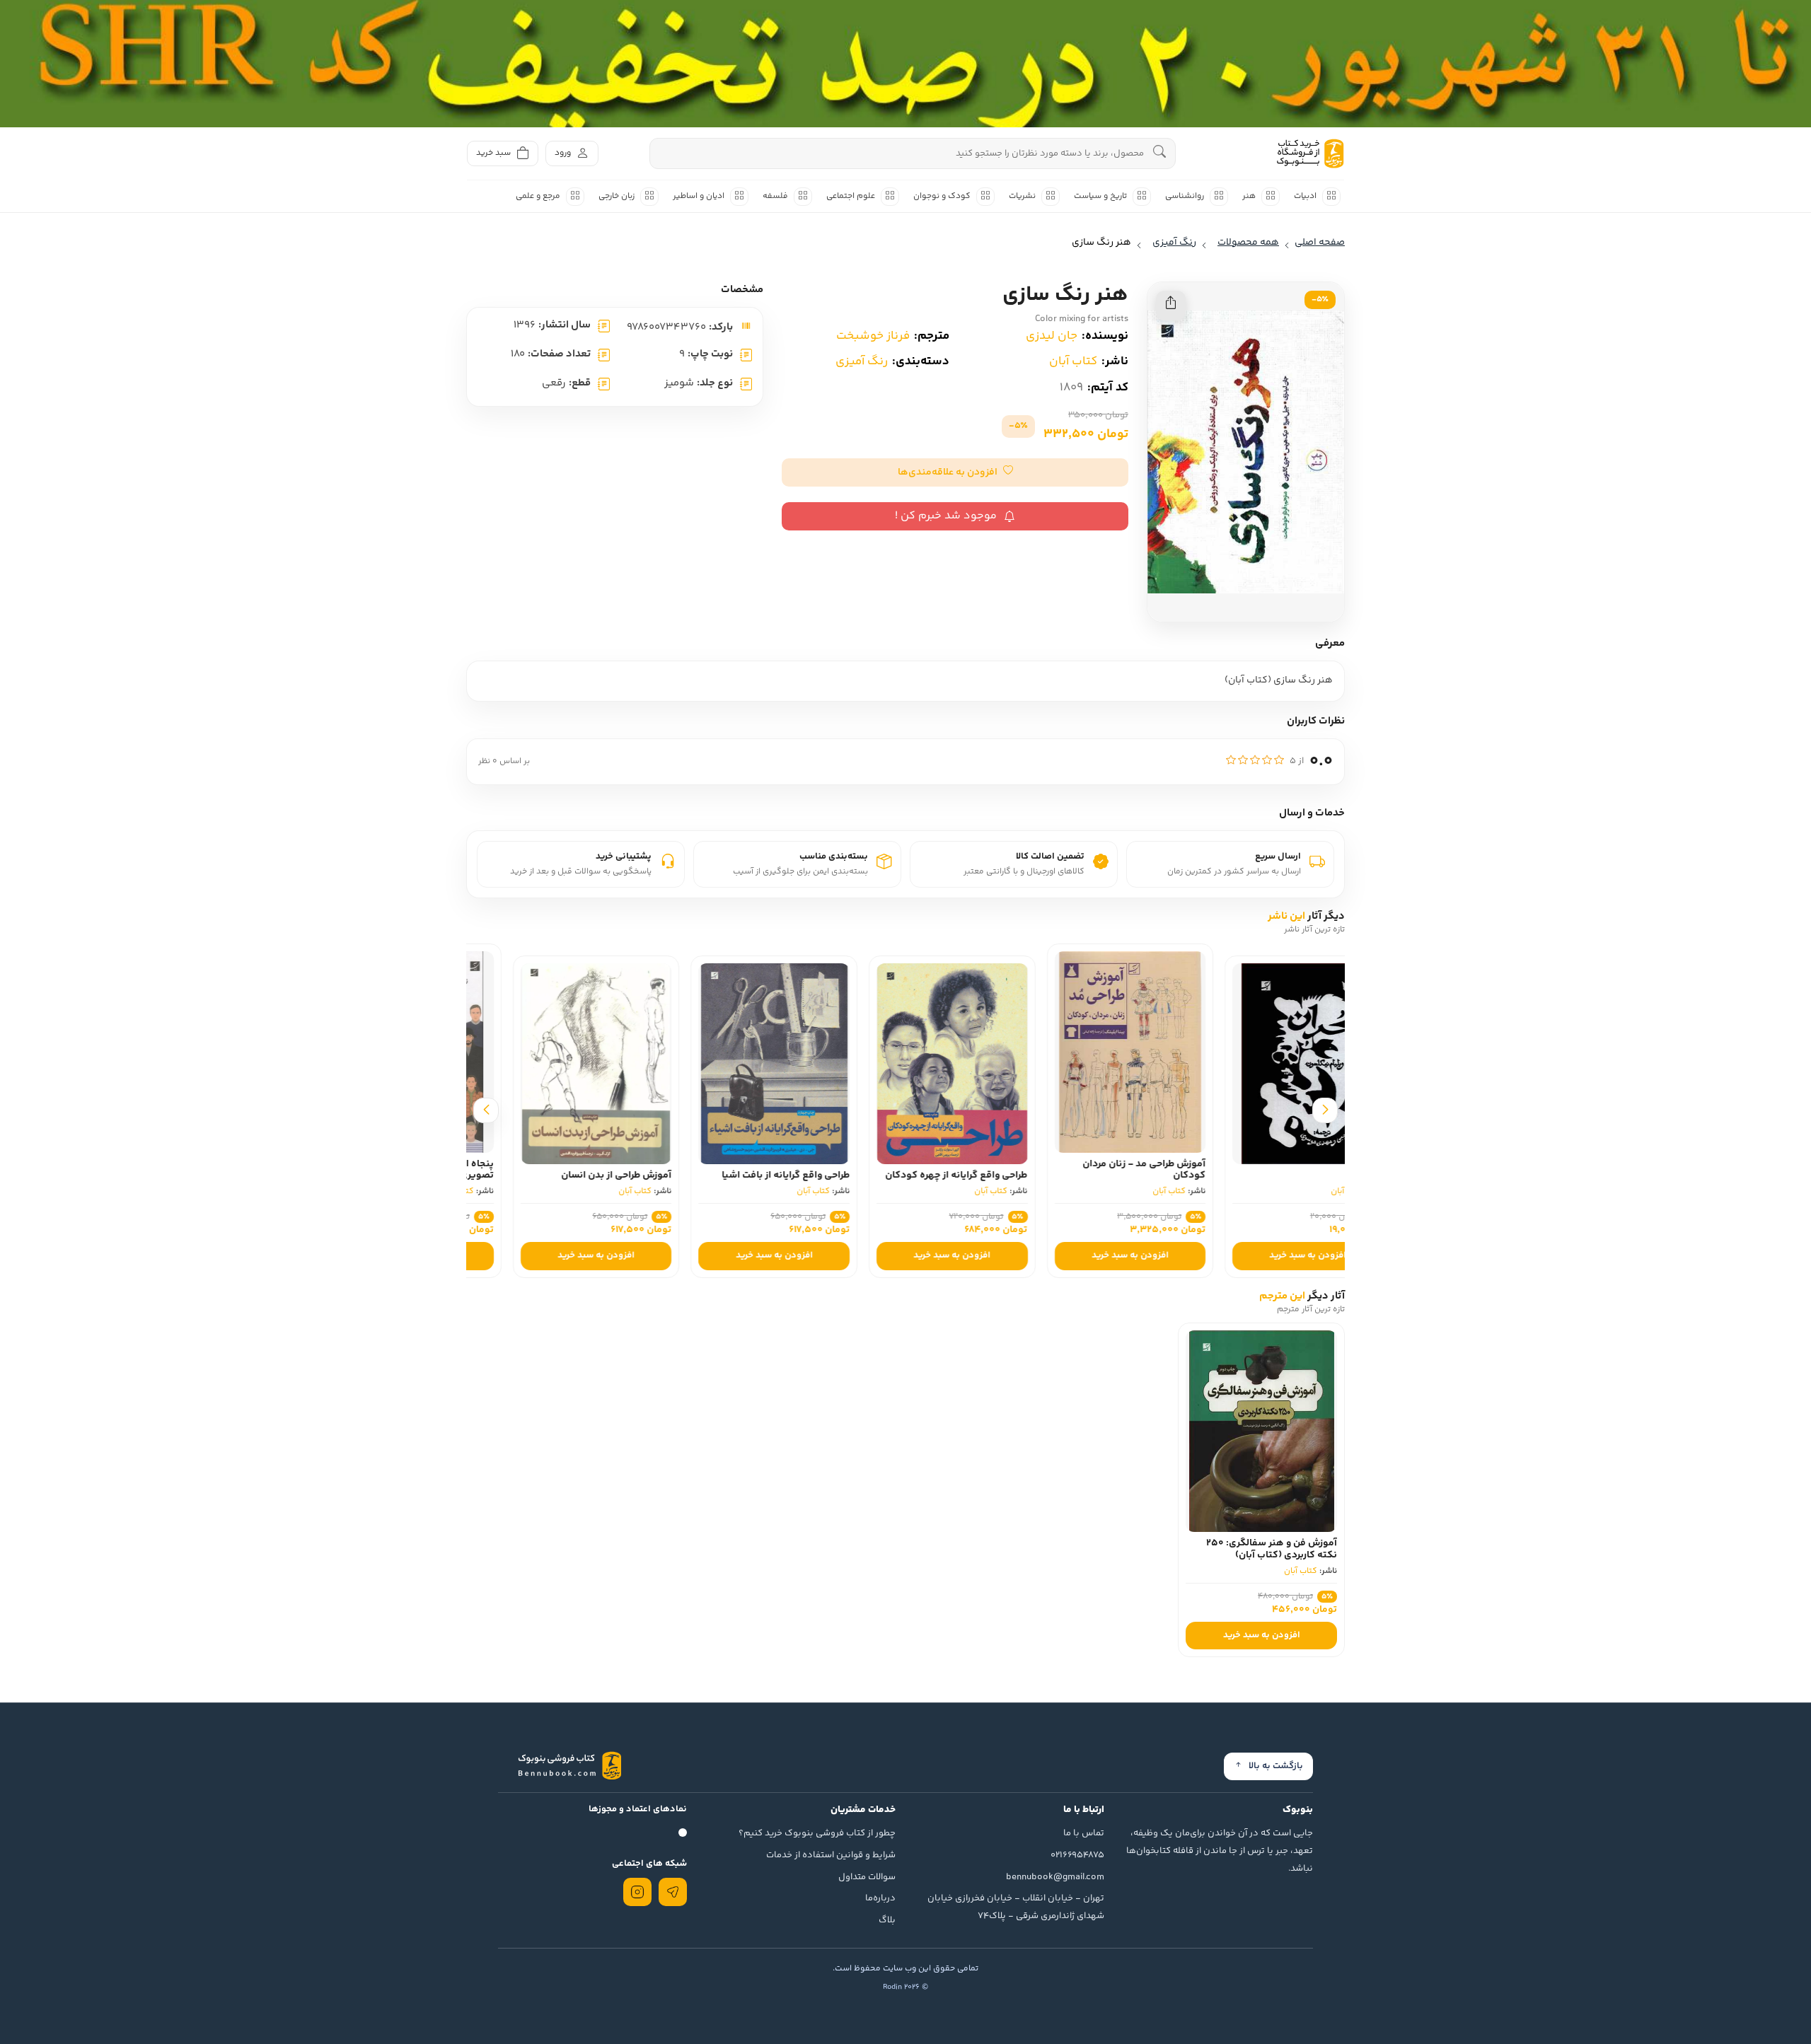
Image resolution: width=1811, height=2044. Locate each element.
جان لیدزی (1052, 336)
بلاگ (887, 1920)
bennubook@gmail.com (1055, 1877)
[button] (955, 472)
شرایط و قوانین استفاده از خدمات (831, 1855)
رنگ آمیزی (862, 361)
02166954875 (1077, 1855)
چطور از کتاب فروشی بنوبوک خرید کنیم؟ (817, 1833)
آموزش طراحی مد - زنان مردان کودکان (1275, 1170)
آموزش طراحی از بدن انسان (748, 1175)
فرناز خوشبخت (873, 336)
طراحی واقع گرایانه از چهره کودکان (1088, 1175)
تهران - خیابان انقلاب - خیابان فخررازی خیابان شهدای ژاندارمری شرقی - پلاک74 (1016, 1907)
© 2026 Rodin (905, 1987)
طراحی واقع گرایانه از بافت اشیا (917, 1175)
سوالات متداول (867, 1877)
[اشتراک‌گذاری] (1171, 306)
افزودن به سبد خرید (1262, 1255)
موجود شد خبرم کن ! (946, 516)
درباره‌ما (880, 1898)
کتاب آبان (1073, 361)
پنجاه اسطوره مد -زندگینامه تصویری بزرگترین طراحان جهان (563, 1170)
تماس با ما (1084, 1833)
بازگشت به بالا (1276, 1766)
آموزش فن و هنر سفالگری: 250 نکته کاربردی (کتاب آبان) (1272, 1549)
